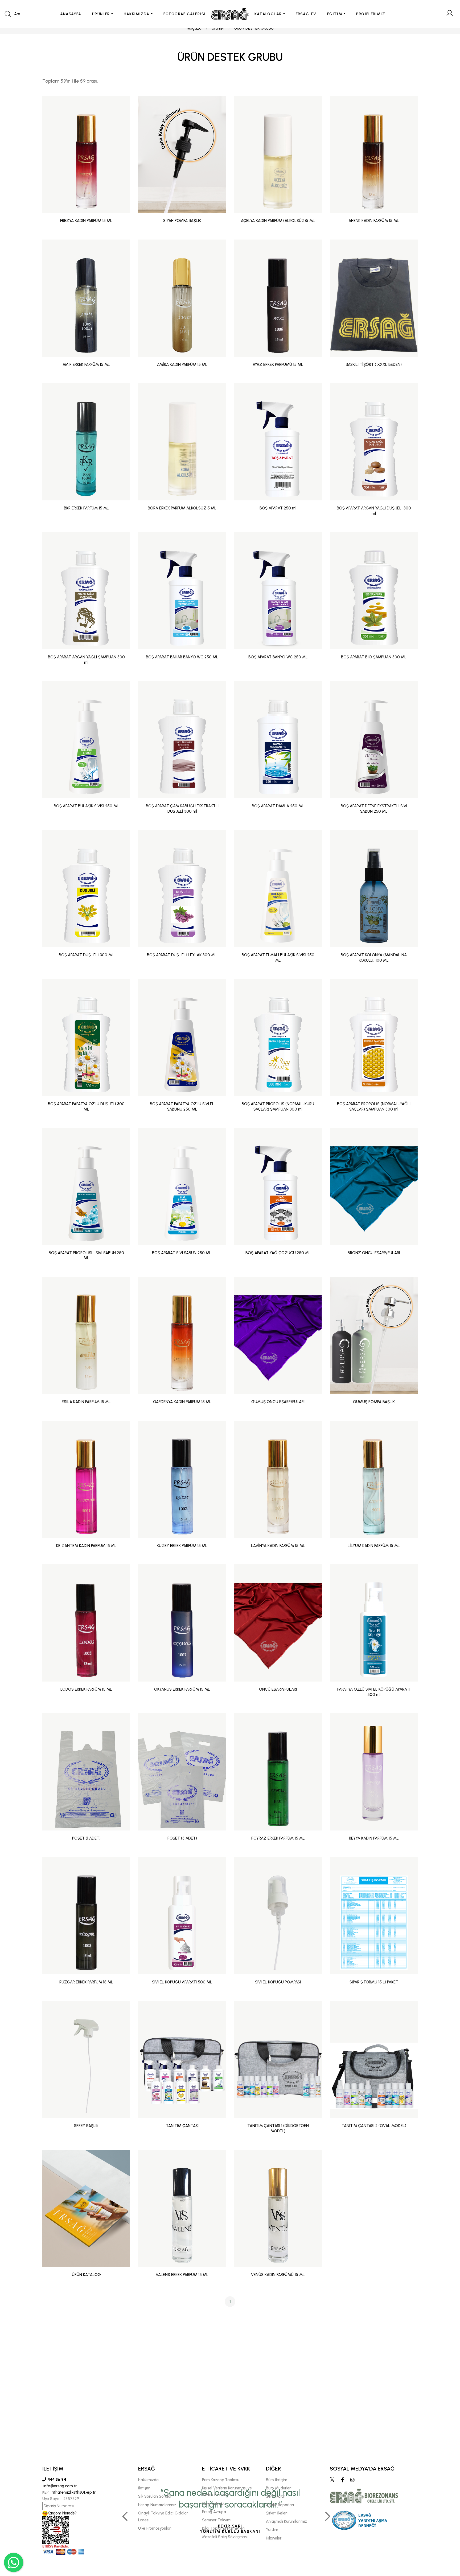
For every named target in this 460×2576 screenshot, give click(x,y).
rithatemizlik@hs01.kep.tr (74, 2492)
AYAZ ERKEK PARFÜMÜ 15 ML (278, 364)
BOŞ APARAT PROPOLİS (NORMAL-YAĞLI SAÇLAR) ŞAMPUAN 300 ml (374, 1107)
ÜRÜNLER (101, 14)
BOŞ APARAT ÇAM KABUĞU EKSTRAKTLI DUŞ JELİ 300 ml (182, 809)
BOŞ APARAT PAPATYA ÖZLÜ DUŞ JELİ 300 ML (86, 1107)
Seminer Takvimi (217, 2520)
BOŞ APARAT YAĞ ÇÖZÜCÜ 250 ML (278, 1253)
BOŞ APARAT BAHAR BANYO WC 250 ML (182, 657)
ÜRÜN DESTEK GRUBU (254, 28)
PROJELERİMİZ (371, 14)
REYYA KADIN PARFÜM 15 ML (374, 1838)
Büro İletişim (277, 2480)
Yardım (272, 2530)
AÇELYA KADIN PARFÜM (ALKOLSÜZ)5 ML (278, 221)
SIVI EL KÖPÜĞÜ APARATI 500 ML (182, 1982)
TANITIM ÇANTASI (182, 2126)
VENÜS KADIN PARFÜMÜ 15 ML (278, 2275)
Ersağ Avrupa (214, 2512)
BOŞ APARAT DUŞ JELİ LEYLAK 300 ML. (182, 955)
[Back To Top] (446, 2543)
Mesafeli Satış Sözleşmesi (225, 2537)
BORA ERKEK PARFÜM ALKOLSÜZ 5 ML (182, 508)
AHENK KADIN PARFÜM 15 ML (374, 221)
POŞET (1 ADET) (86, 1838)
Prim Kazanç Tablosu (221, 2480)
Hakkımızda (148, 2480)
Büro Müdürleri (279, 2488)
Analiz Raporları (280, 2505)
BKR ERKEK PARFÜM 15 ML (86, 508)
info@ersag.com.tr (59, 2486)
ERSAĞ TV (306, 14)
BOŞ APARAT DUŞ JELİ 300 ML (86, 955)
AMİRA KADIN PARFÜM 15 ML (182, 364)
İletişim (144, 2488)
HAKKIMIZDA (137, 14)
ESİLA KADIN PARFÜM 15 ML (86, 1402)
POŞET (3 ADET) (182, 1838)
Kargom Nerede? (62, 2513)
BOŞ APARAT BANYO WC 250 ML (278, 657)
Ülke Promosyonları (155, 2528)
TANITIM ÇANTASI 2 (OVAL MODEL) (374, 2126)
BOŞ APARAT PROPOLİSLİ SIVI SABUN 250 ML (86, 1255)
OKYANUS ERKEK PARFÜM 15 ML (182, 1689)
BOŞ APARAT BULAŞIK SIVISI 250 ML (86, 806)
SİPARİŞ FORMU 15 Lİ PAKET (374, 1982)
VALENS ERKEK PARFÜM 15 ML (182, 2275)
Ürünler (218, 28)
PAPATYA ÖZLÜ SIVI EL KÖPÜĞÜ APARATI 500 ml (374, 1692)
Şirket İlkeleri (277, 2513)
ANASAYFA (71, 14)
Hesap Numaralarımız (157, 2505)
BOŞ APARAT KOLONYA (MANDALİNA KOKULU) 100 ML (374, 958)
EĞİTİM (335, 14)
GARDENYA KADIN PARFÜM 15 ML (182, 1402)
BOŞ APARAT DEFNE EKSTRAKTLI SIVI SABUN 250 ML (374, 809)
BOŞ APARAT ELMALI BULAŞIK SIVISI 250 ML (278, 958)
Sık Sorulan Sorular (155, 2496)
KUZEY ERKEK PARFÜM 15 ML (182, 1546)
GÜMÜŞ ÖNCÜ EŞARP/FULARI (278, 1402)
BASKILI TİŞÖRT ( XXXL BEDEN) (374, 364)
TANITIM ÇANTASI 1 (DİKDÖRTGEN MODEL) (278, 2128)
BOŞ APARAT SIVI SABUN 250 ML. (182, 1253)
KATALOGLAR (268, 14)
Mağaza (194, 28)
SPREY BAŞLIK (86, 2126)
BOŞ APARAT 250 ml (278, 508)
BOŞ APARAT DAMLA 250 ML (278, 806)
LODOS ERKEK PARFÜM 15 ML (86, 1689)
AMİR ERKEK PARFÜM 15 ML (86, 364)
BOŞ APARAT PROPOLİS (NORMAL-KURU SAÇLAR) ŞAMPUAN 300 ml (278, 1107)
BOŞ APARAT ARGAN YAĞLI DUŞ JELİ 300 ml (374, 511)
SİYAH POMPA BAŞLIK (182, 221)
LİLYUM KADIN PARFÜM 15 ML (374, 1546)
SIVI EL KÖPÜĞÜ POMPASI (278, 1982)
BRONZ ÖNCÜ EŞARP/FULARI (374, 1253)
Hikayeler (274, 2538)
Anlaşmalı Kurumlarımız (286, 2521)
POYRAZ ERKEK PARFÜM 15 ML (278, 1838)
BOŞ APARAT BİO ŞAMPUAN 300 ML (374, 657)
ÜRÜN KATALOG (86, 2275)
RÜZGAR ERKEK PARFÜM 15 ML (86, 1982)
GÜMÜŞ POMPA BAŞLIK (374, 1402)
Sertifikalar (276, 2496)
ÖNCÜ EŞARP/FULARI (278, 1689)
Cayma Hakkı (214, 2504)
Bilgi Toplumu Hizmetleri (223, 2528)
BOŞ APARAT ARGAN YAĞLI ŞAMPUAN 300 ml (86, 660)
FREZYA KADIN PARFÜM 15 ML (86, 221)
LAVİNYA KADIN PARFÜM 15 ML (278, 1546)
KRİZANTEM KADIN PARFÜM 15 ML (86, 1546)
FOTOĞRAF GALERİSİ (185, 14)
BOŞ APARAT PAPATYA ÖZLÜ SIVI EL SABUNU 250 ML (182, 1107)
